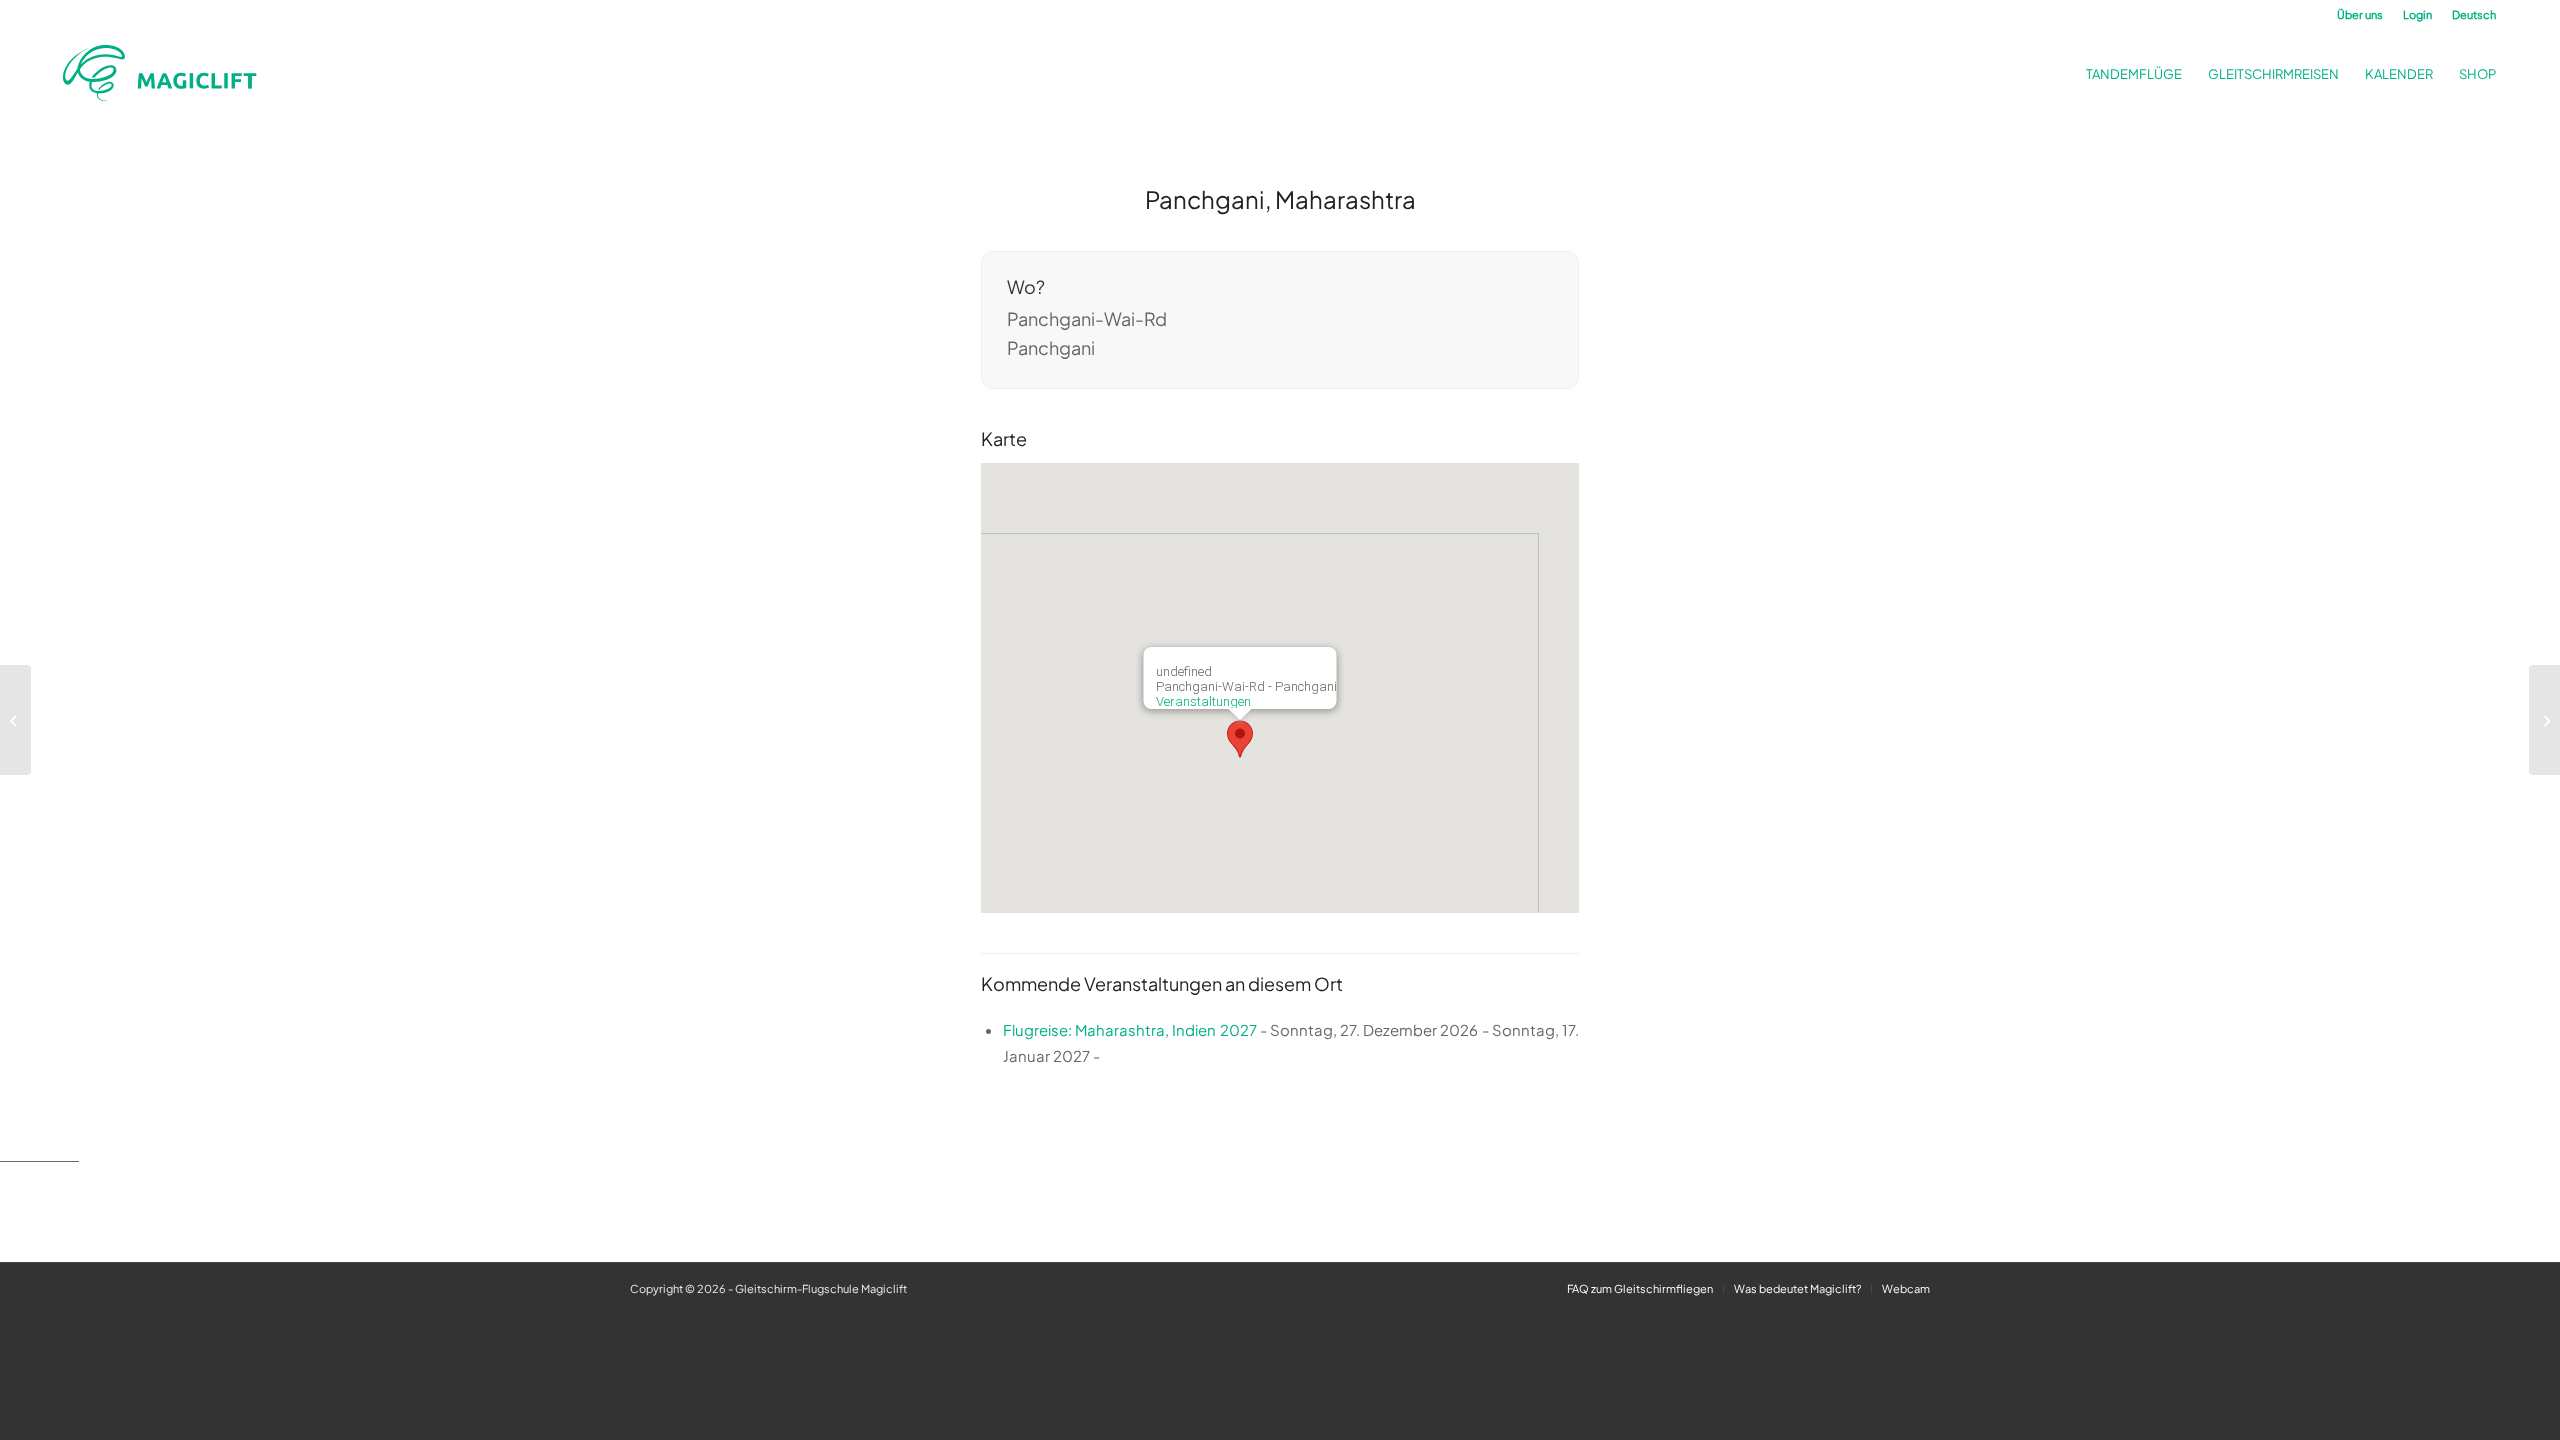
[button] (1240, 739)
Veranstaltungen (1203, 701)
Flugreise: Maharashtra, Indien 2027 (1130, 1029)
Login (2417, 14)
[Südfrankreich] (15, 720)
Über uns (2360, 14)
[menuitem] (2360, 15)
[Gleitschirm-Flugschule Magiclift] (166, 74)
